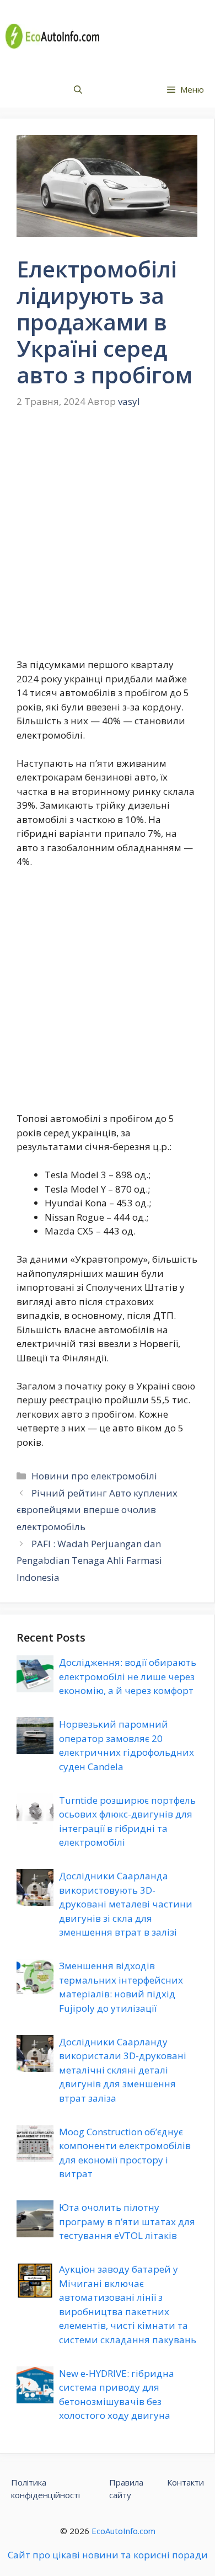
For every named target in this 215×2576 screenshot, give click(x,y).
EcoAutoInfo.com (123, 2531)
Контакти (186, 2482)
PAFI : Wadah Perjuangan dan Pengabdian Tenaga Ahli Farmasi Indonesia (89, 1560)
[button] (78, 90)
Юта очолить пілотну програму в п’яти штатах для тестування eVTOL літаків (127, 2221)
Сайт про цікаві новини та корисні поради (108, 2555)
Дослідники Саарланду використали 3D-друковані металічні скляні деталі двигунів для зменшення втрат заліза (123, 2070)
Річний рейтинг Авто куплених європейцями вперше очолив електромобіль (97, 1510)
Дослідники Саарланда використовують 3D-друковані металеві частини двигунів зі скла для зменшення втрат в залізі (126, 1904)
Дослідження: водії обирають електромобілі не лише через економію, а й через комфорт (128, 1676)
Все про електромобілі (158, 36)
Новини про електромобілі (94, 1476)
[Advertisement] (108, 541)
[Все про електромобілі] (52, 36)
